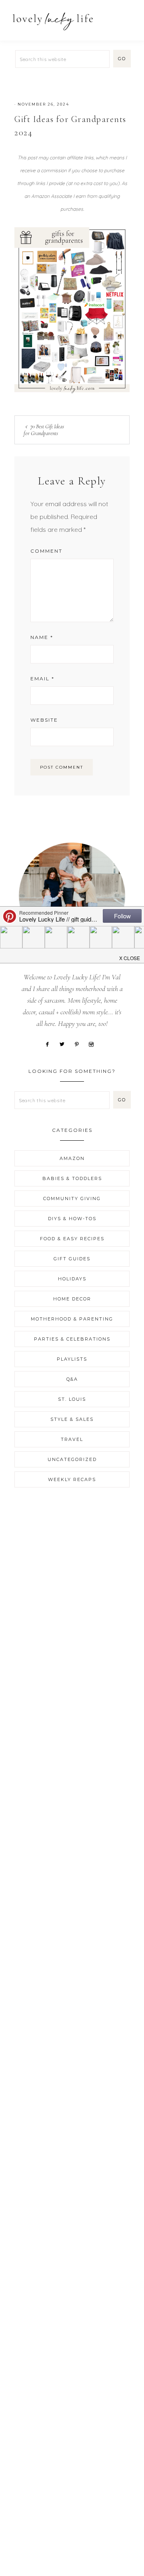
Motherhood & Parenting (72, 1319)
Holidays (72, 1279)
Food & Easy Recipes (72, 1239)
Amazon (72, 1158)
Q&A (72, 1379)
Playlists (72, 1359)
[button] (128, 17)
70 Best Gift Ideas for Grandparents (44, 430)
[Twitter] (65, 1044)
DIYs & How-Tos (72, 1219)
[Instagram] (94, 1044)
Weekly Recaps (72, 1479)
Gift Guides (72, 1259)
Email (42, 679)
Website (44, 720)
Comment (46, 551)
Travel (72, 1439)
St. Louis (72, 1399)
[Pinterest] (80, 1044)
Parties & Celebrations (72, 1339)
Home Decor (72, 1299)
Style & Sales (72, 1419)
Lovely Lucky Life (53, 21)
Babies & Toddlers (72, 1178)
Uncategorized (72, 1459)
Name (42, 637)
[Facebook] (50, 1044)
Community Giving (72, 1198)
